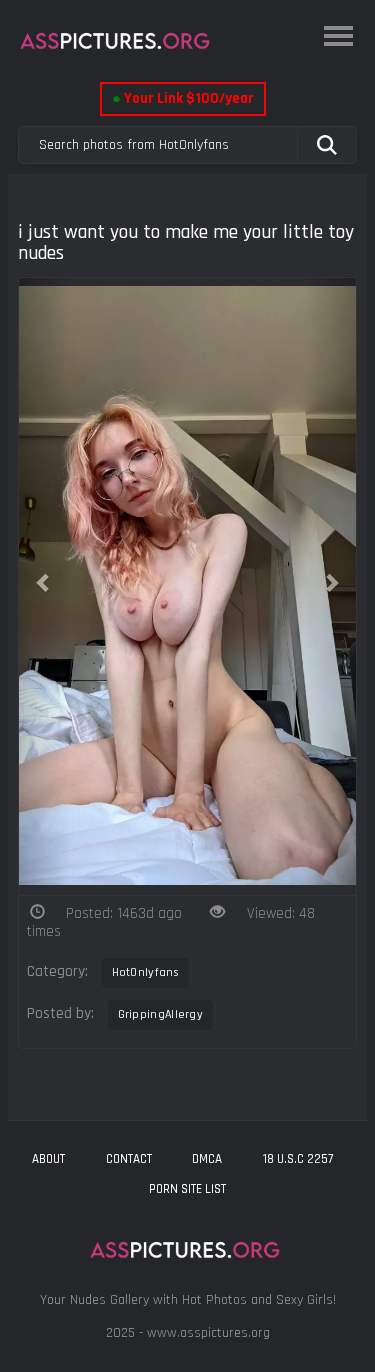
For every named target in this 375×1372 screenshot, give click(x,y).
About (48, 1159)
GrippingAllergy (161, 1014)
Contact (129, 1159)
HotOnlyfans (145, 972)
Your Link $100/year (183, 98)
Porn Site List (187, 1189)
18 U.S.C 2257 (298, 1159)
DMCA (207, 1159)
